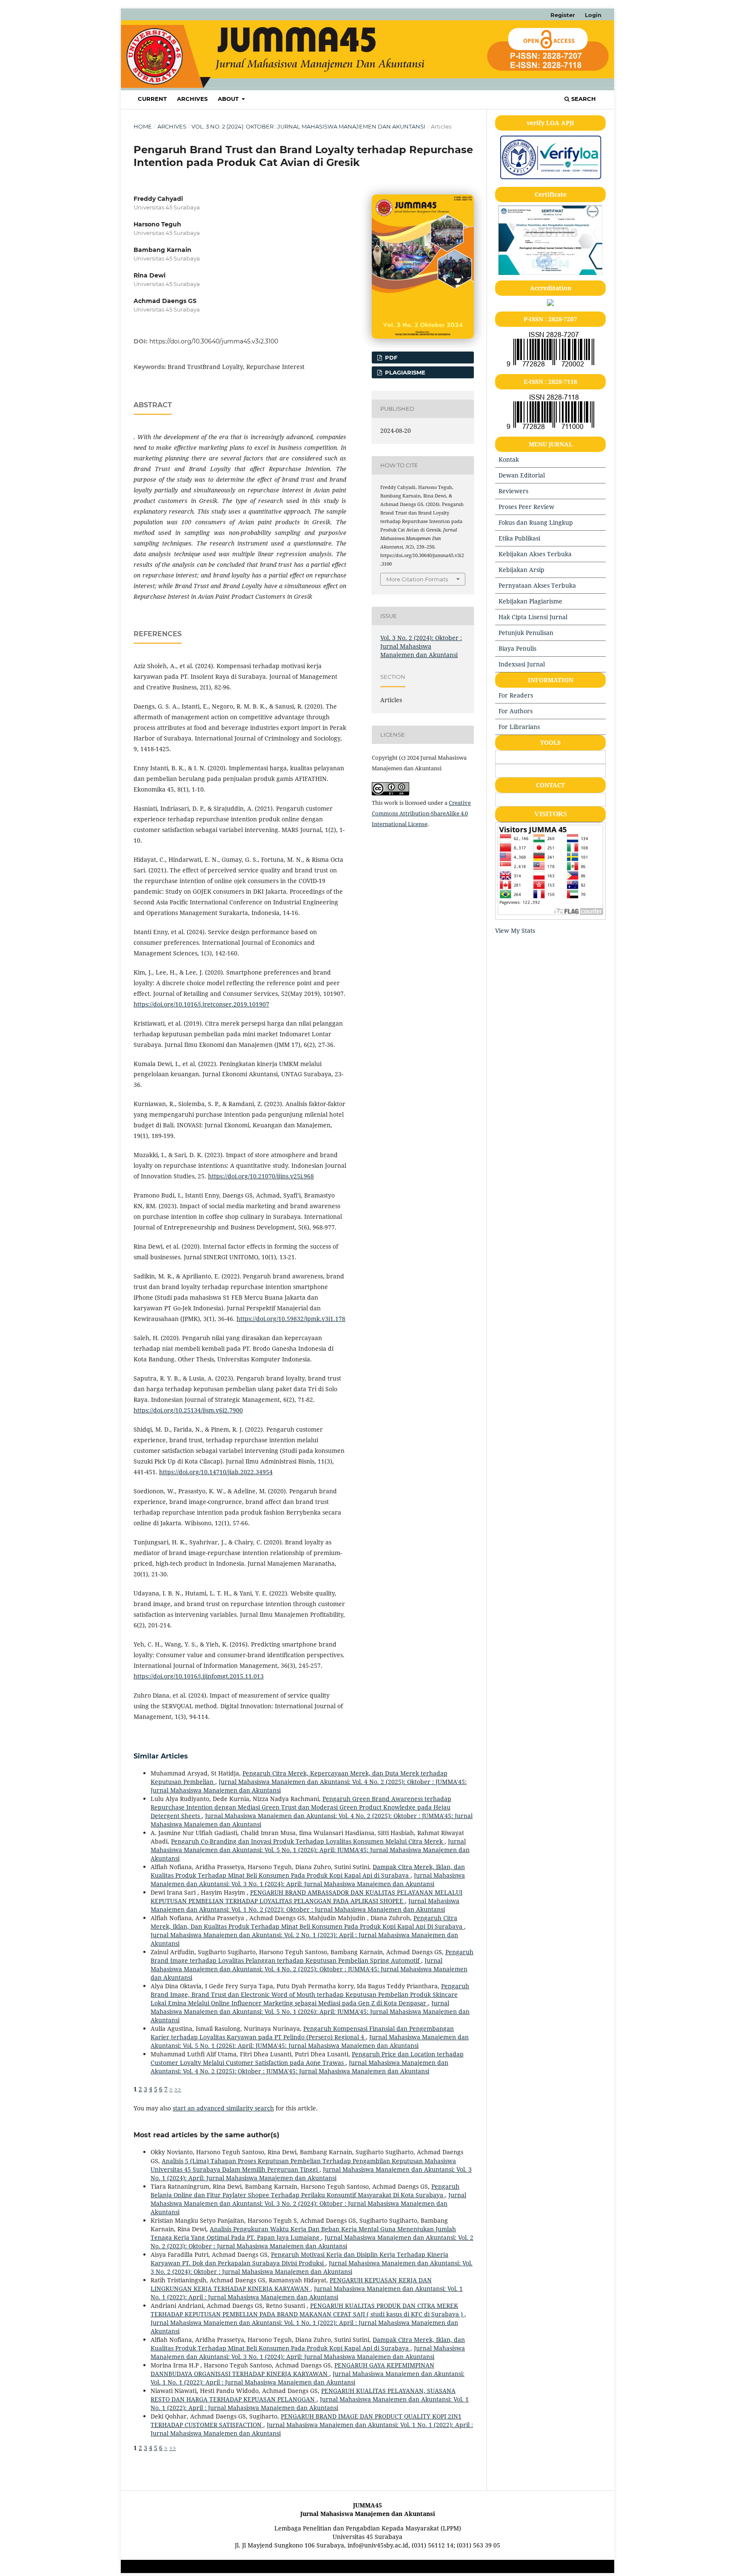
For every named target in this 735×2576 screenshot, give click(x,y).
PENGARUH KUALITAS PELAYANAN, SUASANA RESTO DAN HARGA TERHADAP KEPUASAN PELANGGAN (303, 2395)
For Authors (516, 711)
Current (152, 99)
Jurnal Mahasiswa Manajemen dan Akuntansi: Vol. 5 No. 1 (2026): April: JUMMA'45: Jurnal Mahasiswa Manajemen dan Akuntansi (310, 1850)
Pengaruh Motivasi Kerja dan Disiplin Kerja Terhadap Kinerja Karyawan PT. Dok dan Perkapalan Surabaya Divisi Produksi (299, 2259)
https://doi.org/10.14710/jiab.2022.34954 (216, 1472)
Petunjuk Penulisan (526, 633)
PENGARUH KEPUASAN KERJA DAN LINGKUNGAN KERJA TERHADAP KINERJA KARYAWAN (291, 2284)
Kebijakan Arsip (521, 570)
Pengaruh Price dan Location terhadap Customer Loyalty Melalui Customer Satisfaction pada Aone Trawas (307, 2058)
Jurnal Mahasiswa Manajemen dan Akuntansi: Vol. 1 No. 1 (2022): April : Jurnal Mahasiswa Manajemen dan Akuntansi (307, 2293)
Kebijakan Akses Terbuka (535, 554)
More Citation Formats (417, 579)
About (229, 99)
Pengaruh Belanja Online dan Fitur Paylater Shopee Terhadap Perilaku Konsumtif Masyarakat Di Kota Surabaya (305, 2191)
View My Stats (515, 931)
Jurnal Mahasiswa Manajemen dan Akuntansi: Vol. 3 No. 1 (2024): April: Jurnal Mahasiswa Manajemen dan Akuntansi (308, 1880)
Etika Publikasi (519, 538)
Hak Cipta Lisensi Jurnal (533, 617)
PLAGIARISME (404, 372)
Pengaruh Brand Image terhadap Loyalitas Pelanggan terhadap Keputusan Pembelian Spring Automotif (312, 1956)
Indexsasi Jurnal (522, 664)
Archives (192, 99)
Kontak (509, 459)
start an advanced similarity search (223, 2108)
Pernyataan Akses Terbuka (537, 585)
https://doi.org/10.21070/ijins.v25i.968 (261, 1176)
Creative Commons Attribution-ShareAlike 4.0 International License (421, 813)
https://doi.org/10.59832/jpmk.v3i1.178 (291, 1319)
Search (583, 99)
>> (178, 2089)
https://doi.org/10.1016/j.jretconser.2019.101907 (201, 1004)
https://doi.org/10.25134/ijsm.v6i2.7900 (188, 1410)
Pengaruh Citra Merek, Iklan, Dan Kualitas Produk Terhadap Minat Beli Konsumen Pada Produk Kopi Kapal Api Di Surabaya (307, 1922)
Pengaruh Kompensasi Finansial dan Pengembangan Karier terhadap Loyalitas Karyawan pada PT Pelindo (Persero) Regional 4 (302, 2033)
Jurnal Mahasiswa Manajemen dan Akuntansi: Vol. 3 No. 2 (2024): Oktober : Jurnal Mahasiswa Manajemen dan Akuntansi (308, 2203)
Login (593, 15)
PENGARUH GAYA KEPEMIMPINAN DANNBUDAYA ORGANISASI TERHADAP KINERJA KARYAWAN (292, 2369)
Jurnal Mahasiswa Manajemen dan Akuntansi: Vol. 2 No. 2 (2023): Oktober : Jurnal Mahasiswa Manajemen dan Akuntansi (312, 2242)
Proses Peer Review (526, 507)
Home (143, 126)
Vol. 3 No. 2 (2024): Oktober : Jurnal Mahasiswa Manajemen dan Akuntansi (308, 126)
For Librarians (519, 727)
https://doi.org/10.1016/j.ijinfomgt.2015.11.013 (199, 1676)
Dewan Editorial (522, 475)
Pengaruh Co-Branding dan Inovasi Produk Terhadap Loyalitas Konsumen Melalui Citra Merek (308, 1841)
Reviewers (513, 491)
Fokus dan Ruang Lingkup (536, 522)
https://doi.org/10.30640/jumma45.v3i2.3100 (214, 341)
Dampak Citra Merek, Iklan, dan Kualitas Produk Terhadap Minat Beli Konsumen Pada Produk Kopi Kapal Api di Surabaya (308, 1871)
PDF (390, 357)
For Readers (516, 695)
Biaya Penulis (517, 648)
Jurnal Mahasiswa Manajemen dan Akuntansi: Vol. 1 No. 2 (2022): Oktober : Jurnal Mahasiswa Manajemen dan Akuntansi (305, 1905)
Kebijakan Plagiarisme (530, 601)
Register (563, 15)
